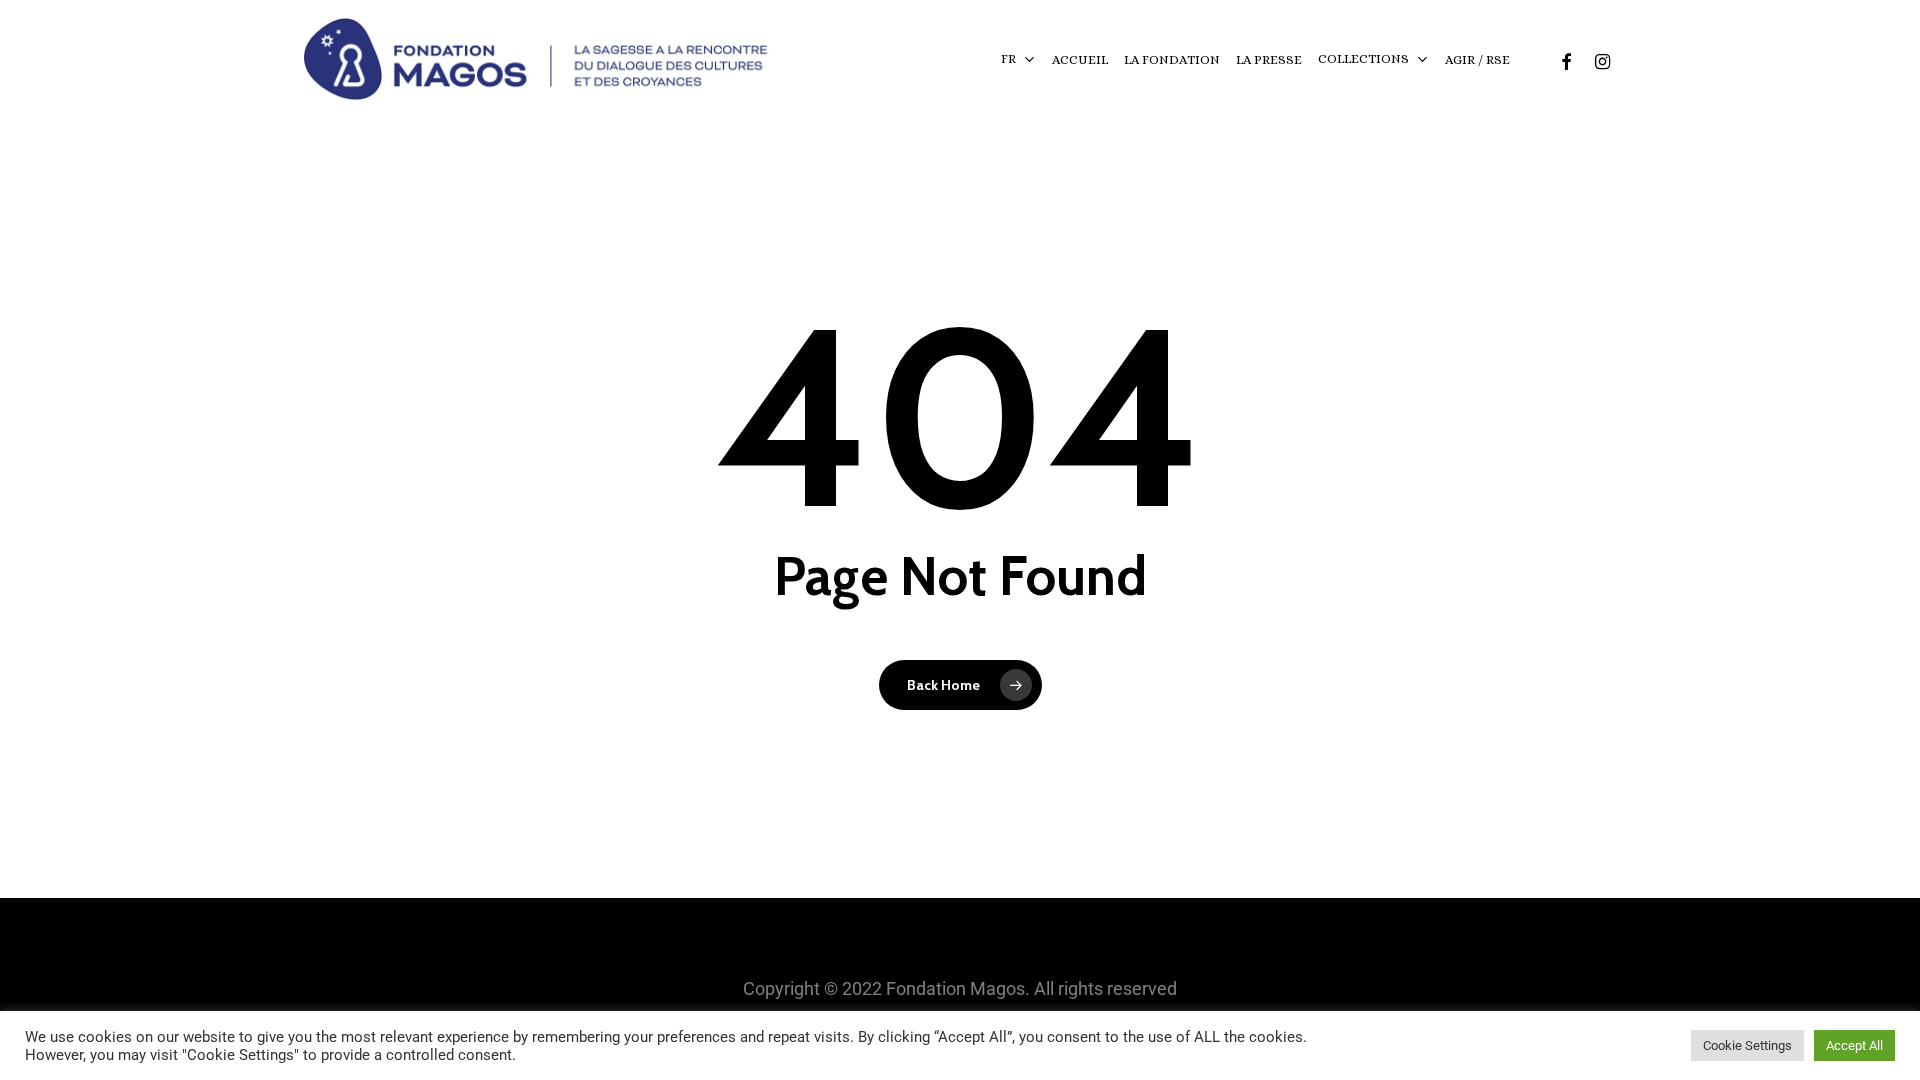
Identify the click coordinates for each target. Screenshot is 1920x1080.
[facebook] (1566, 59)
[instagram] (1602, 59)
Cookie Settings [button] (1747, 1045)
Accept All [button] (1854, 1045)
